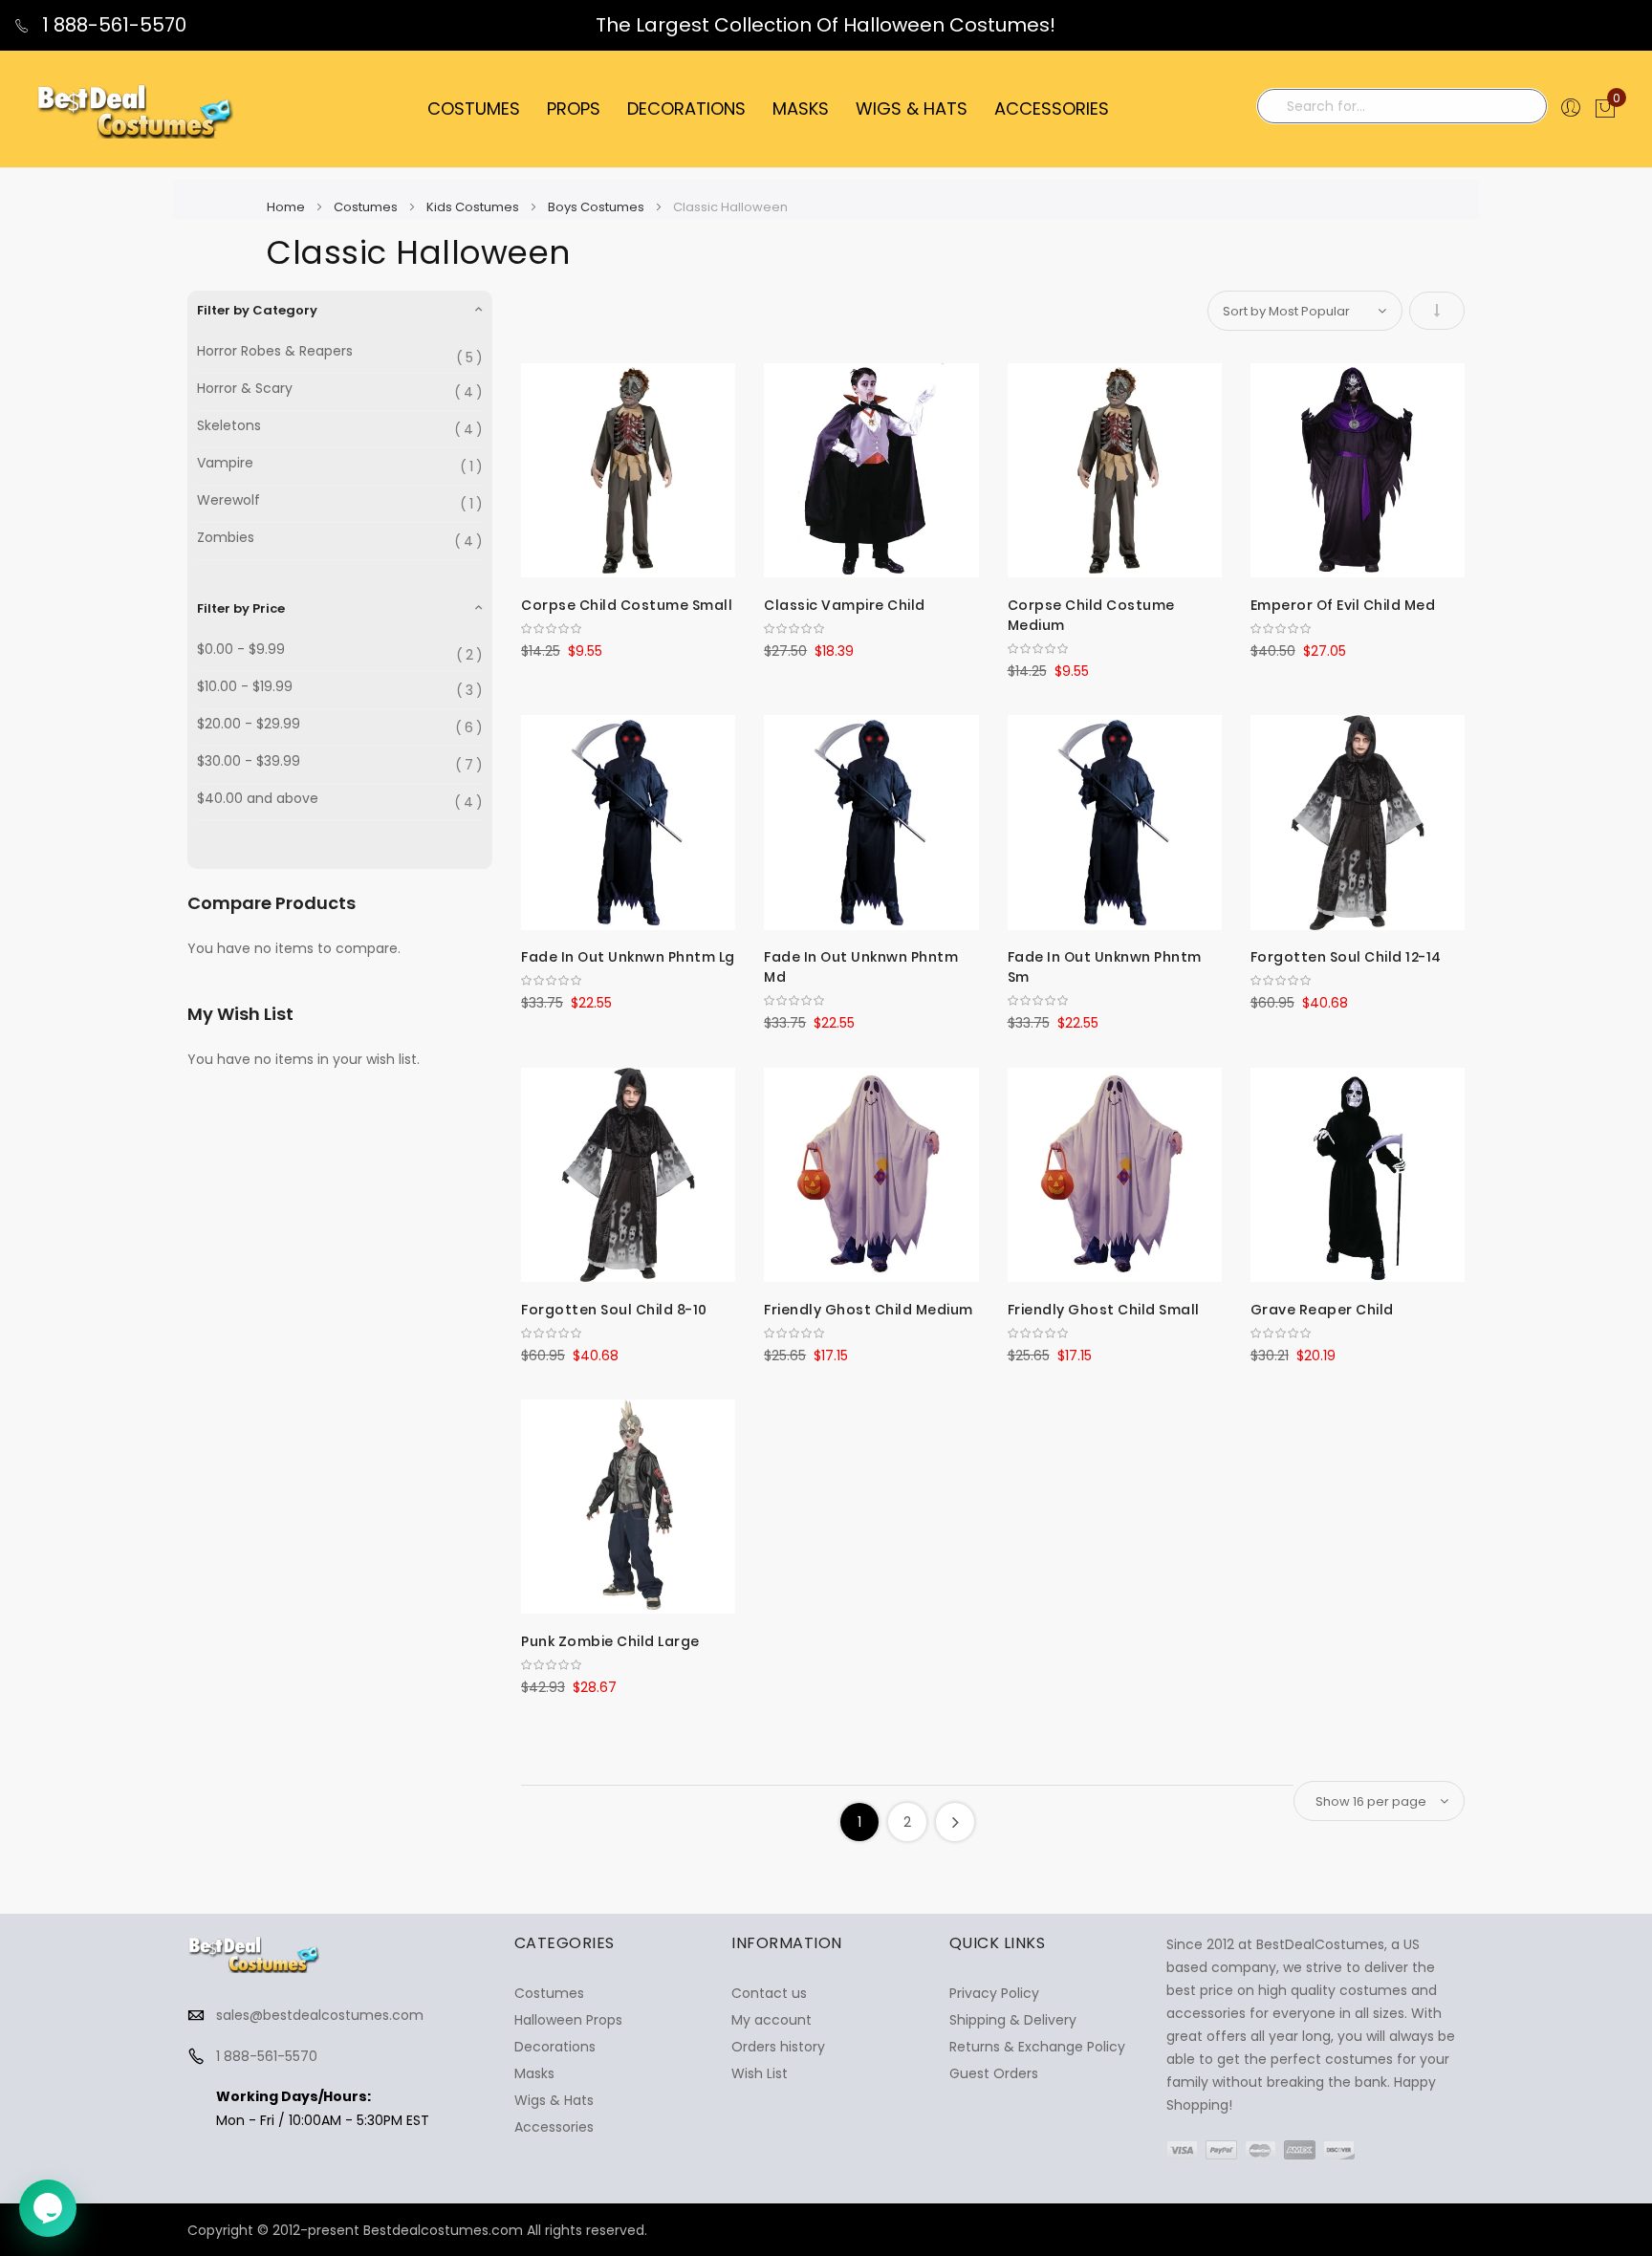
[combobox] (1402, 106)
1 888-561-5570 (112, 25)
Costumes (367, 207)
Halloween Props (568, 2020)
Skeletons (229, 426)
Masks (534, 2073)
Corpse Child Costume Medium (1091, 615)
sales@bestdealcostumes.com (320, 2015)
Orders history (778, 2047)
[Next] (955, 1822)
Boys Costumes (598, 207)
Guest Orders (994, 2073)
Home (287, 207)
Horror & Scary (245, 389)
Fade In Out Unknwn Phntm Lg (628, 957)
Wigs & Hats (554, 2100)
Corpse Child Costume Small (627, 605)
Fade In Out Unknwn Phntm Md (861, 967)
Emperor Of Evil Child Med (1343, 605)
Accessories (554, 2127)
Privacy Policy (994, 1993)
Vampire (225, 463)
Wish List (760, 2073)
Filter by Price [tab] (241, 608)
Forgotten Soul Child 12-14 (1346, 957)
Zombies (226, 538)
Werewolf (228, 500)
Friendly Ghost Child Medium (869, 1310)
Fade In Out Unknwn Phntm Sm (1105, 967)
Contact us (769, 1993)
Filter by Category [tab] (257, 310)
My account (772, 2020)
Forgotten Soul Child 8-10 (614, 1310)
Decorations (555, 2047)
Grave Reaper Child (1322, 1310)
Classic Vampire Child (845, 605)
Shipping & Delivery (1013, 2020)
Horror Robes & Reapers (275, 351)
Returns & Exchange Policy (1037, 2047)
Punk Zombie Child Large (610, 1641)
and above (258, 799)
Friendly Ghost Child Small (1104, 1310)
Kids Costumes (474, 207)
